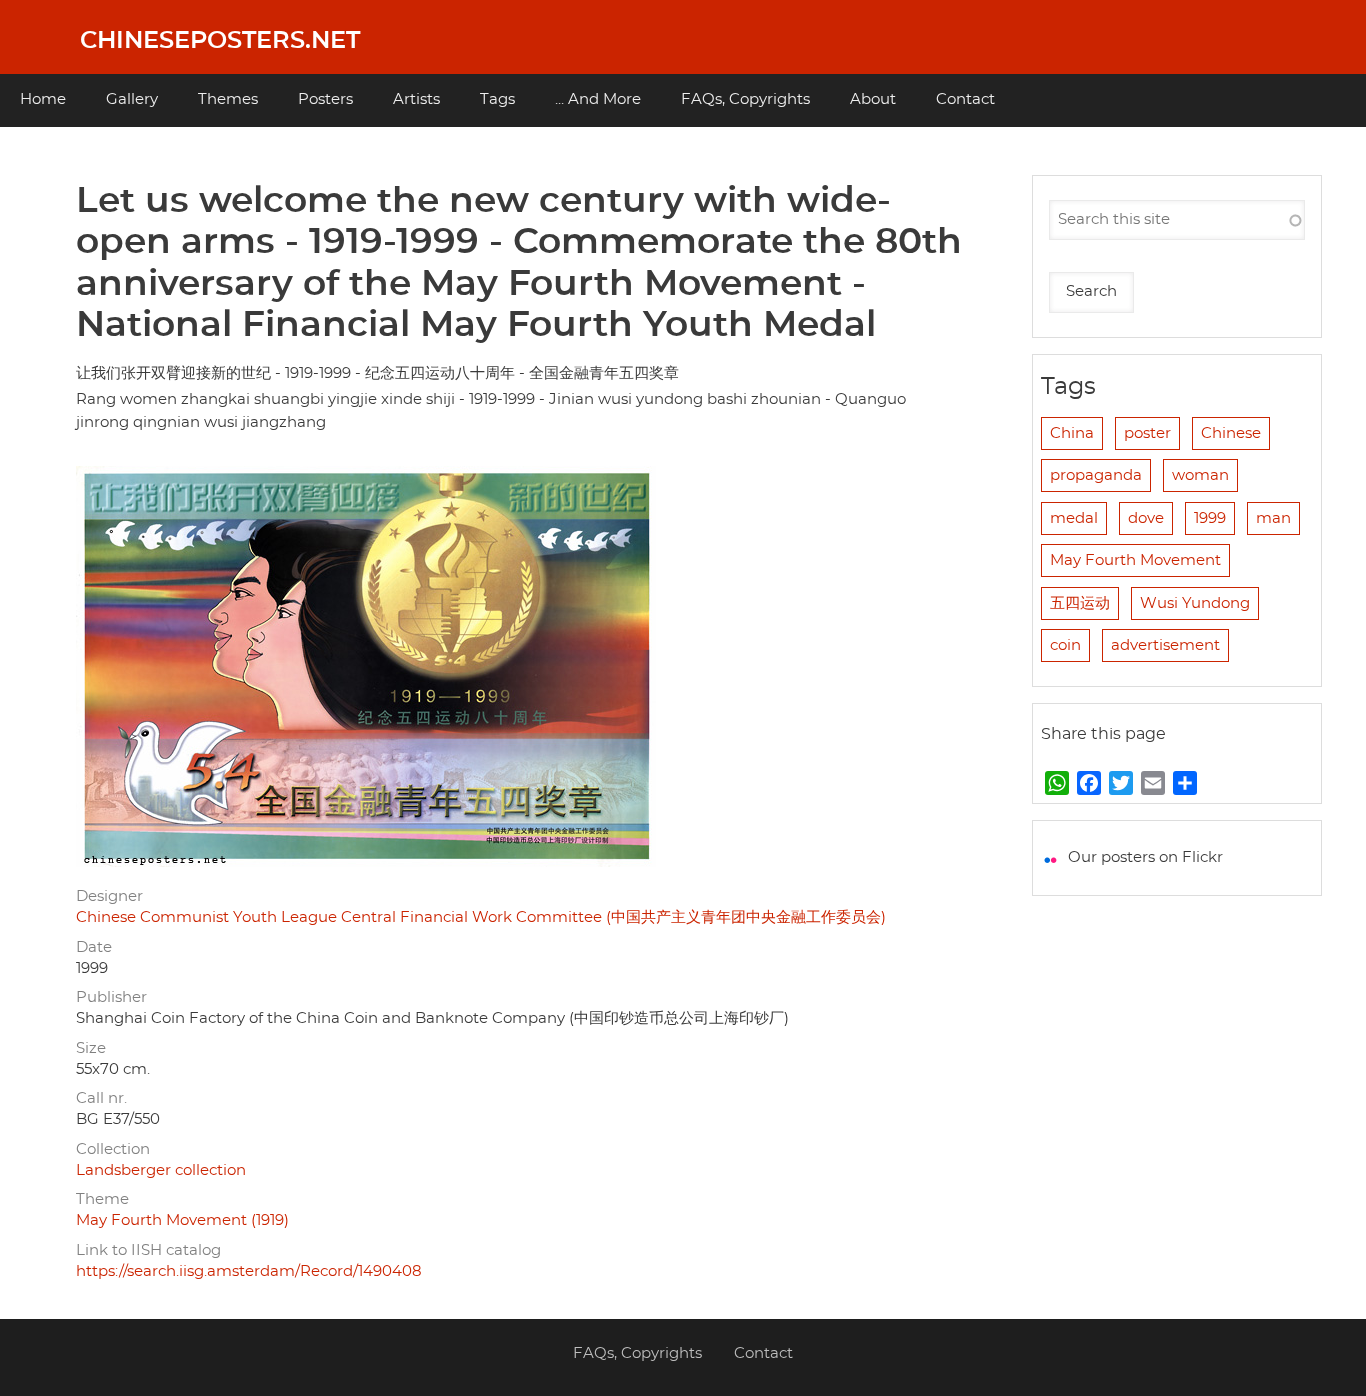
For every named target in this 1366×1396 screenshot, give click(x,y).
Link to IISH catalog (148, 1250)
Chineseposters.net (220, 41)
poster (1147, 433)
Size (91, 1048)
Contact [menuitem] (965, 99)
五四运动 (1080, 603)
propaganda (1096, 475)
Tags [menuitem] (497, 99)
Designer (109, 896)
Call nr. (101, 1098)
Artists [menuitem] (416, 99)
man (1273, 518)
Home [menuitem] (43, 99)
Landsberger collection (161, 1170)
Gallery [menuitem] (132, 99)
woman (1200, 475)
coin (1065, 645)
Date (94, 947)
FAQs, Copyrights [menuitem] (745, 99)
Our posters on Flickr (1145, 857)
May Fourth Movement (1135, 560)
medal (1074, 518)
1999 (1210, 518)
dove (1146, 518)
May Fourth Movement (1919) (182, 1220)
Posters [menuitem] (325, 99)
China (1072, 433)
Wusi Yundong (1195, 603)
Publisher (111, 997)
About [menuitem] (873, 99)
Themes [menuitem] (228, 99)
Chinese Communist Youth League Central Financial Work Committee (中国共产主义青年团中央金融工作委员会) (481, 917)
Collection (113, 1149)
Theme (102, 1199)
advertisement (1165, 645)
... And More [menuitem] (598, 99)
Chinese (1231, 433)
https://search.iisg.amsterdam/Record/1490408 (249, 1271)
